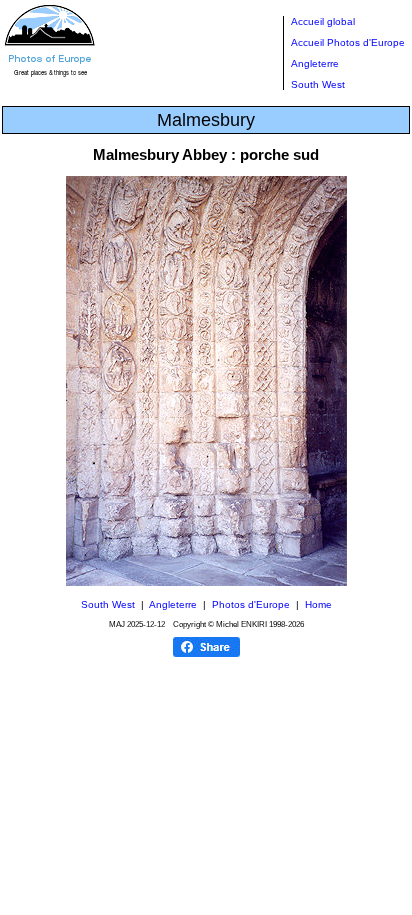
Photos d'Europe (251, 604)
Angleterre (315, 63)
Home (318, 604)
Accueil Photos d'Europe (348, 42)
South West (318, 84)
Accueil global (323, 21)
